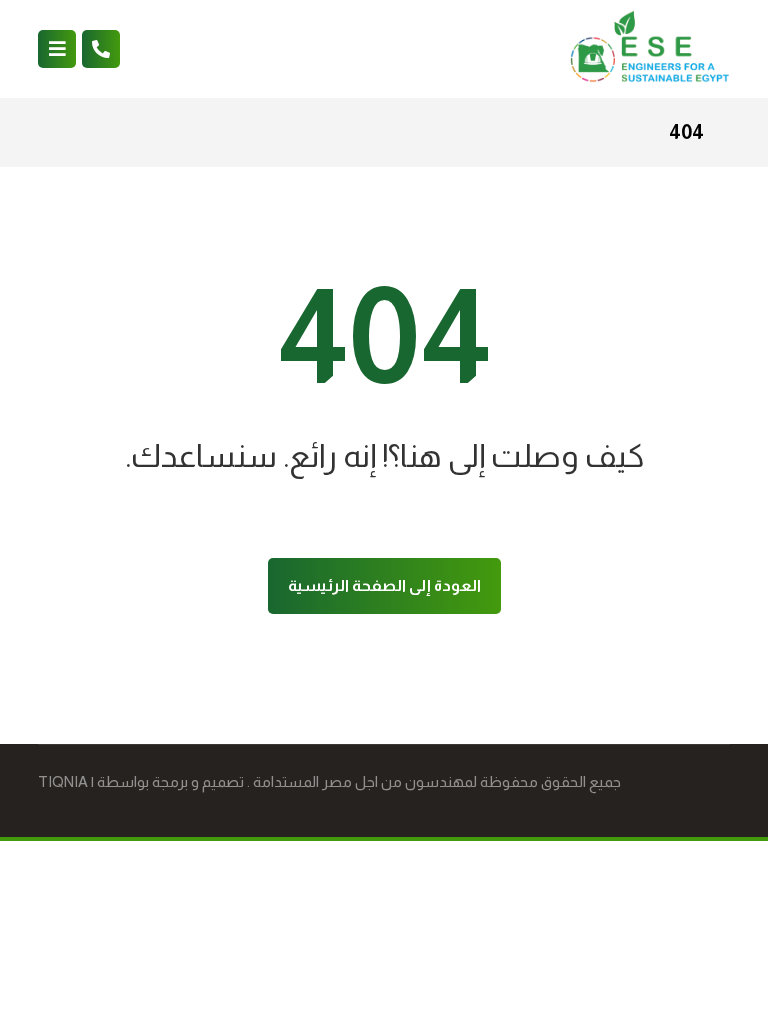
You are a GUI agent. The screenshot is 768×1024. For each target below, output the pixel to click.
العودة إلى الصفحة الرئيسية (384, 585)
